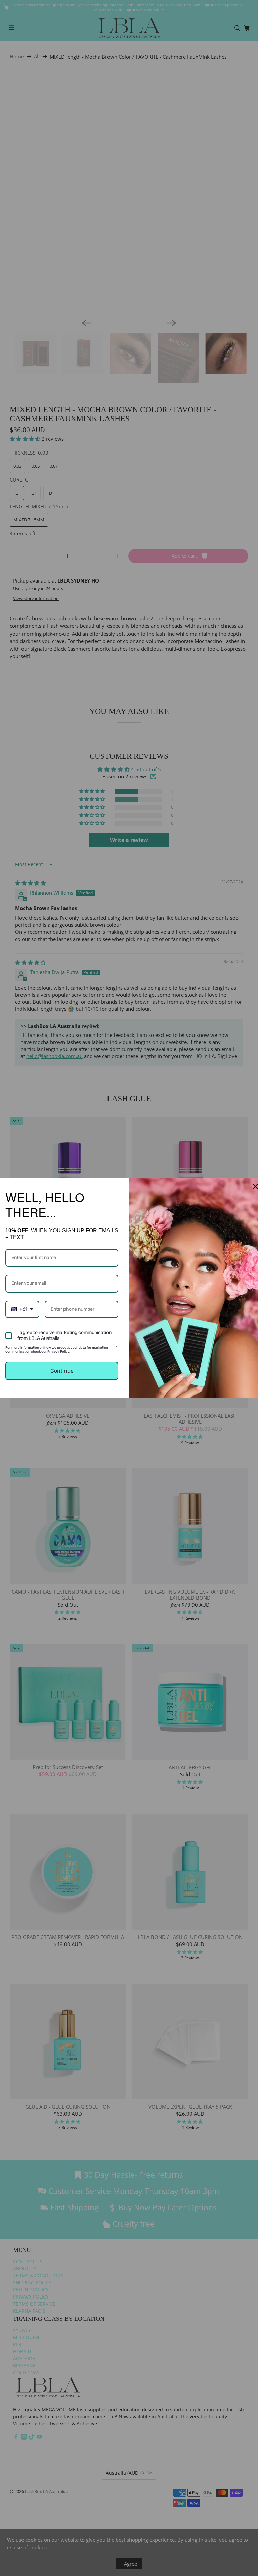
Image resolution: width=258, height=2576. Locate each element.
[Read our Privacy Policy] (116, 1349)
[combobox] (22, 1309)
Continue (62, 1371)
